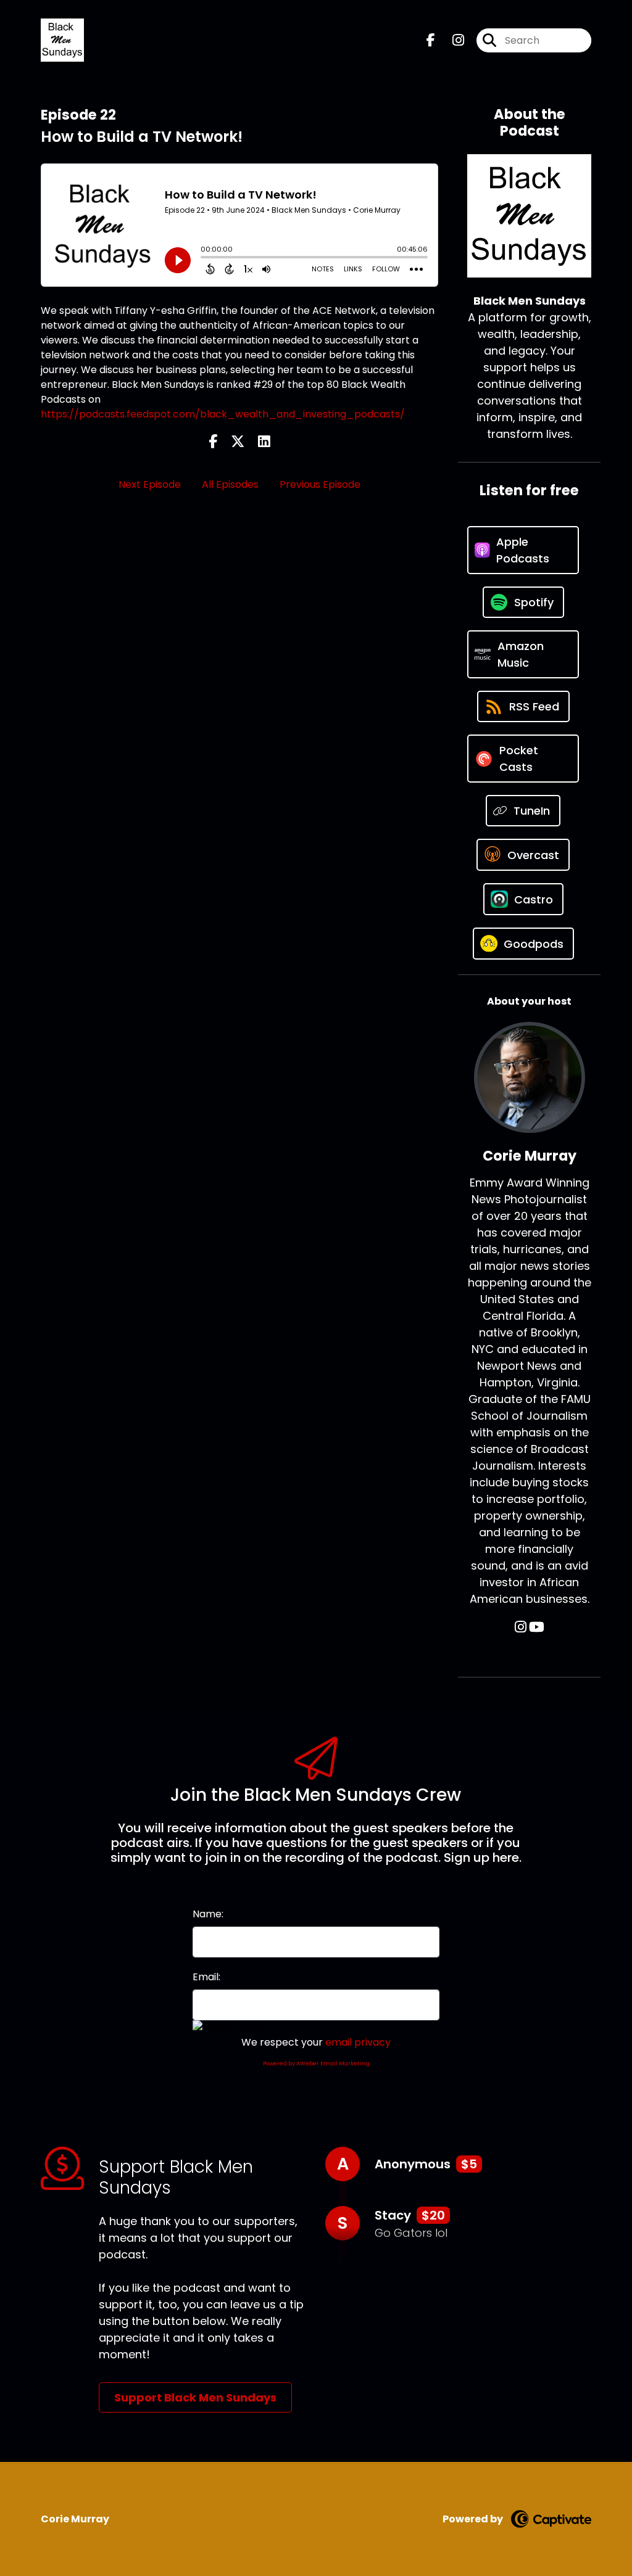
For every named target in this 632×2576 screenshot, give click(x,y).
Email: (206, 1977)
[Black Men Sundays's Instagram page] (451, 40)
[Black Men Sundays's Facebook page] (431, 40)
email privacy (358, 2042)
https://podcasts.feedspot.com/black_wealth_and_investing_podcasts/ (223, 414)
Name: (208, 1914)
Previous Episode (320, 484)
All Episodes (230, 484)
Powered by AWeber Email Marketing (316, 2064)
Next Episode (150, 484)
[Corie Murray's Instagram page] (521, 1627)
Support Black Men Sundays (195, 2397)
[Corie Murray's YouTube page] (537, 1627)
